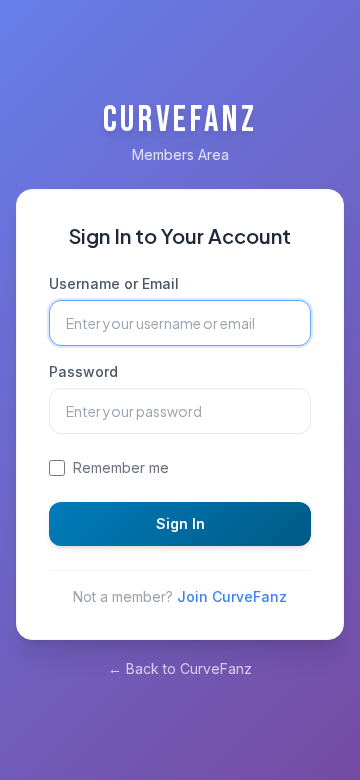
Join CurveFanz (232, 596)
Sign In (180, 523)
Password (83, 371)
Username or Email (114, 283)
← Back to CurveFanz (180, 668)
